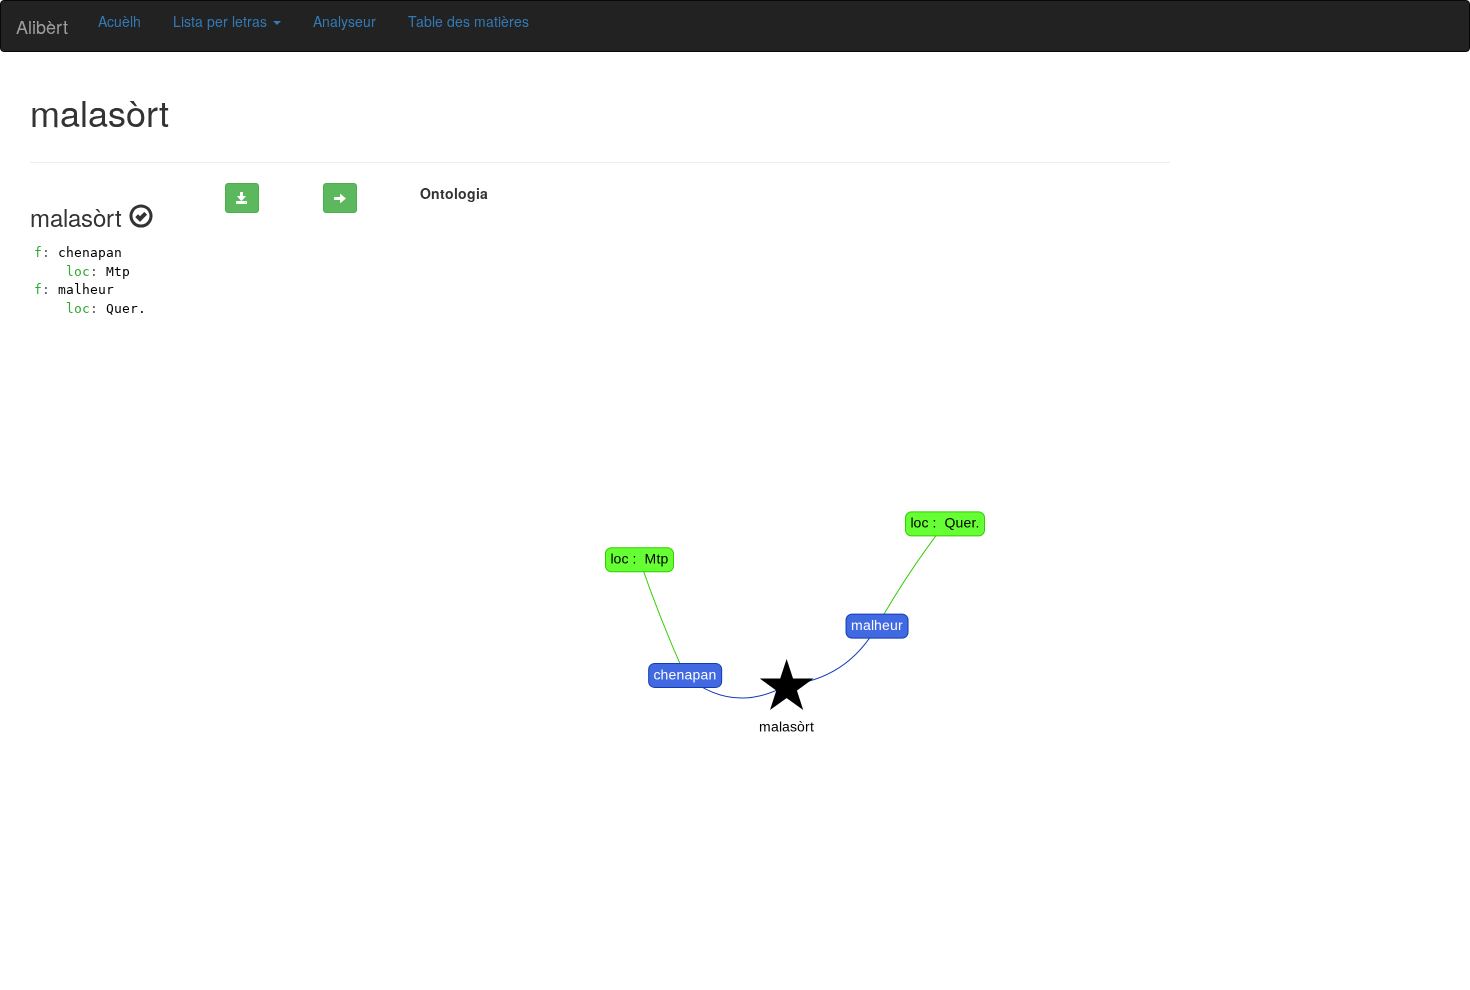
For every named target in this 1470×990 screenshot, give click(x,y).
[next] (340, 198)
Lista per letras (222, 21)
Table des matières (468, 21)
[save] (242, 198)
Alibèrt (42, 26)
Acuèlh (119, 21)
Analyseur (344, 21)
